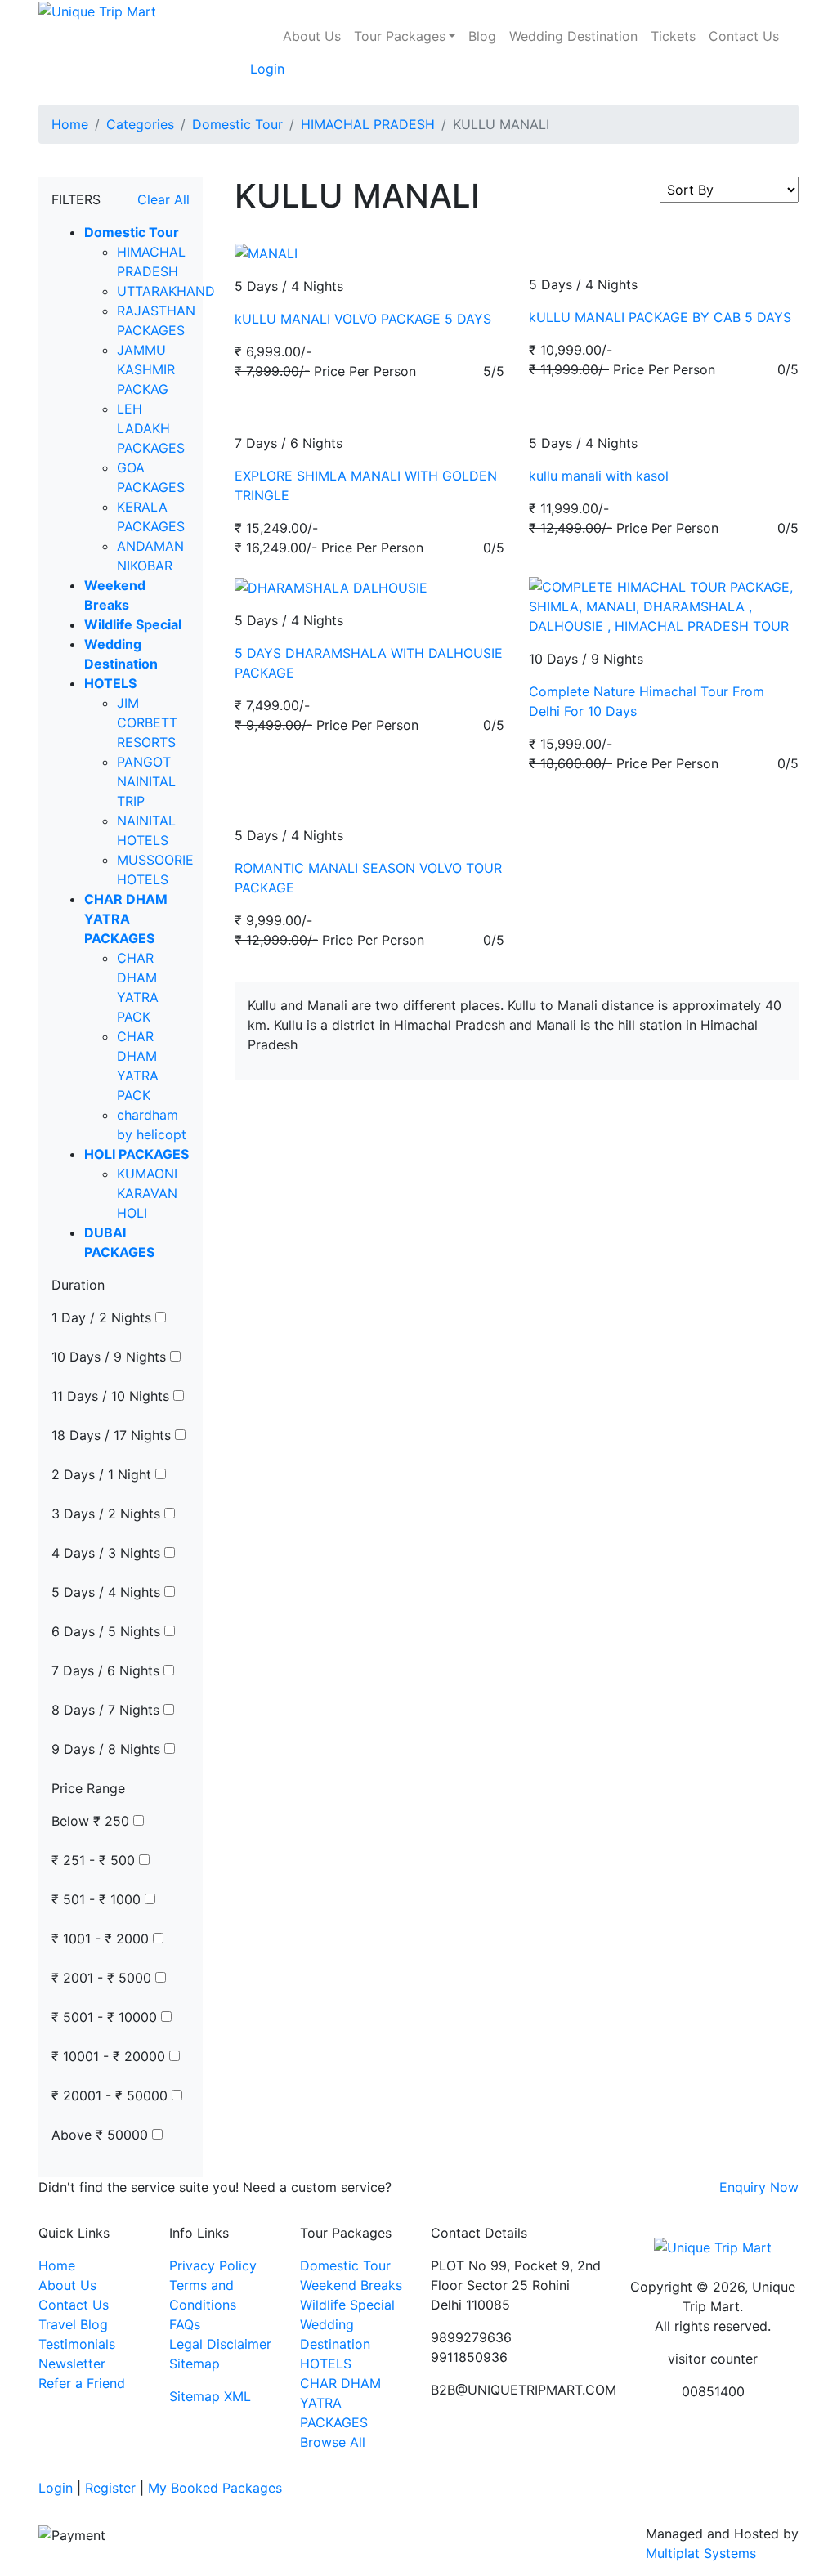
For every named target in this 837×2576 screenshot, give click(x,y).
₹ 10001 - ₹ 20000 (110, 2056)
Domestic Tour (237, 124)
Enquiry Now (759, 2187)
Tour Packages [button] (400, 36)
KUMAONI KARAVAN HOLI (147, 1193)
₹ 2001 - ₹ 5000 (103, 1978)
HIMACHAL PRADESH (368, 124)
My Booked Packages (215, 2488)
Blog (482, 36)
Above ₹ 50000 (102, 2135)
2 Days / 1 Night (103, 1474)
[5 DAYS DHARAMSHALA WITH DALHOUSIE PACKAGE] (331, 587)
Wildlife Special (347, 2305)
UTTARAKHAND (166, 291)
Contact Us (744, 36)
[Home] (270, 26)
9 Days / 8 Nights (108, 1749)
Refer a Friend (82, 2383)
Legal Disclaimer (220, 2344)
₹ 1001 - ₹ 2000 (102, 1939)
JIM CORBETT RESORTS (147, 722)
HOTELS (326, 2364)
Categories (140, 124)
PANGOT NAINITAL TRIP (146, 781)
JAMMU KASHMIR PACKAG (146, 369)
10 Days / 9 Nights (111, 1357)
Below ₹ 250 (92, 1821)
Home (70, 124)
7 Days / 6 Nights (107, 1670)
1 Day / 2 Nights (103, 1317)
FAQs (185, 2324)
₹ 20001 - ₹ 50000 (112, 2095)
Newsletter (72, 2364)
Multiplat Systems (701, 2553)
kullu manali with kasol (599, 476)
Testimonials (77, 2344)
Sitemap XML (210, 2396)
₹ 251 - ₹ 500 (95, 1860)
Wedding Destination (573, 36)
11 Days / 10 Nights (112, 1396)
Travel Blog (73, 2324)
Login (267, 69)
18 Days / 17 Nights (113, 1435)
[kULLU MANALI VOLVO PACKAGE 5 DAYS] (266, 252)
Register (110, 2488)
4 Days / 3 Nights (108, 1553)
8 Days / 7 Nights (107, 1710)
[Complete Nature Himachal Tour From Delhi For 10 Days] (664, 605)
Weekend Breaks (351, 2285)
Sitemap (195, 2364)
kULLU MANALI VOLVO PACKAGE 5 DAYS (363, 319)
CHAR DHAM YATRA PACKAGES (340, 2403)
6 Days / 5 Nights (108, 1631)
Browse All (333, 2442)
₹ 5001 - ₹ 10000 (106, 2017)
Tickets (673, 36)
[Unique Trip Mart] (97, 10)
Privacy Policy (213, 2265)
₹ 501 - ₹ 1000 (98, 1899)
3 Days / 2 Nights (108, 1514)
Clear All (163, 199)
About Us (312, 36)
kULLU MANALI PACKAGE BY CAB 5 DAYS (660, 317)
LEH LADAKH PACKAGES (151, 428)
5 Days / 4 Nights (108, 1592)
